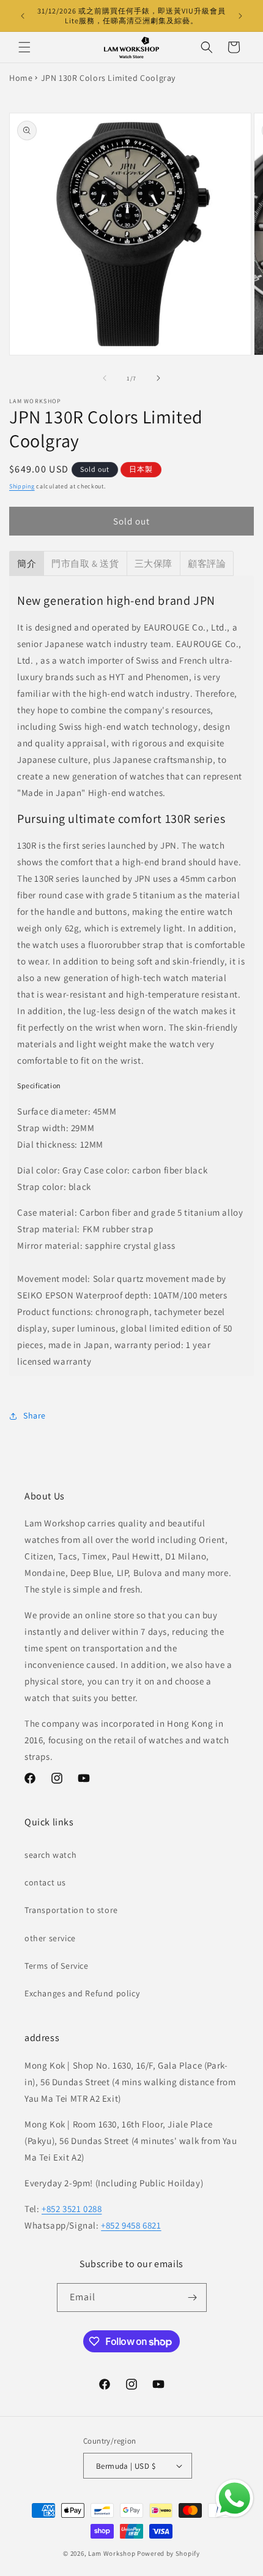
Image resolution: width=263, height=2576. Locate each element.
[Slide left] (105, 378)
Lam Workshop (112, 2553)
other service (50, 1938)
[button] (24, 47)
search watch (50, 1855)
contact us (45, 1882)
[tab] (27, 563)
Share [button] (35, 1415)
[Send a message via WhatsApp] (235, 2498)
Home (21, 78)
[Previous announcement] (23, 16)
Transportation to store (71, 1910)
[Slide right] (158, 378)
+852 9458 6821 (131, 2225)
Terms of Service (57, 1966)
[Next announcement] (240, 16)
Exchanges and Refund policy (82, 1993)
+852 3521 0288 (72, 2209)
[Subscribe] (193, 2298)
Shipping (22, 486)
